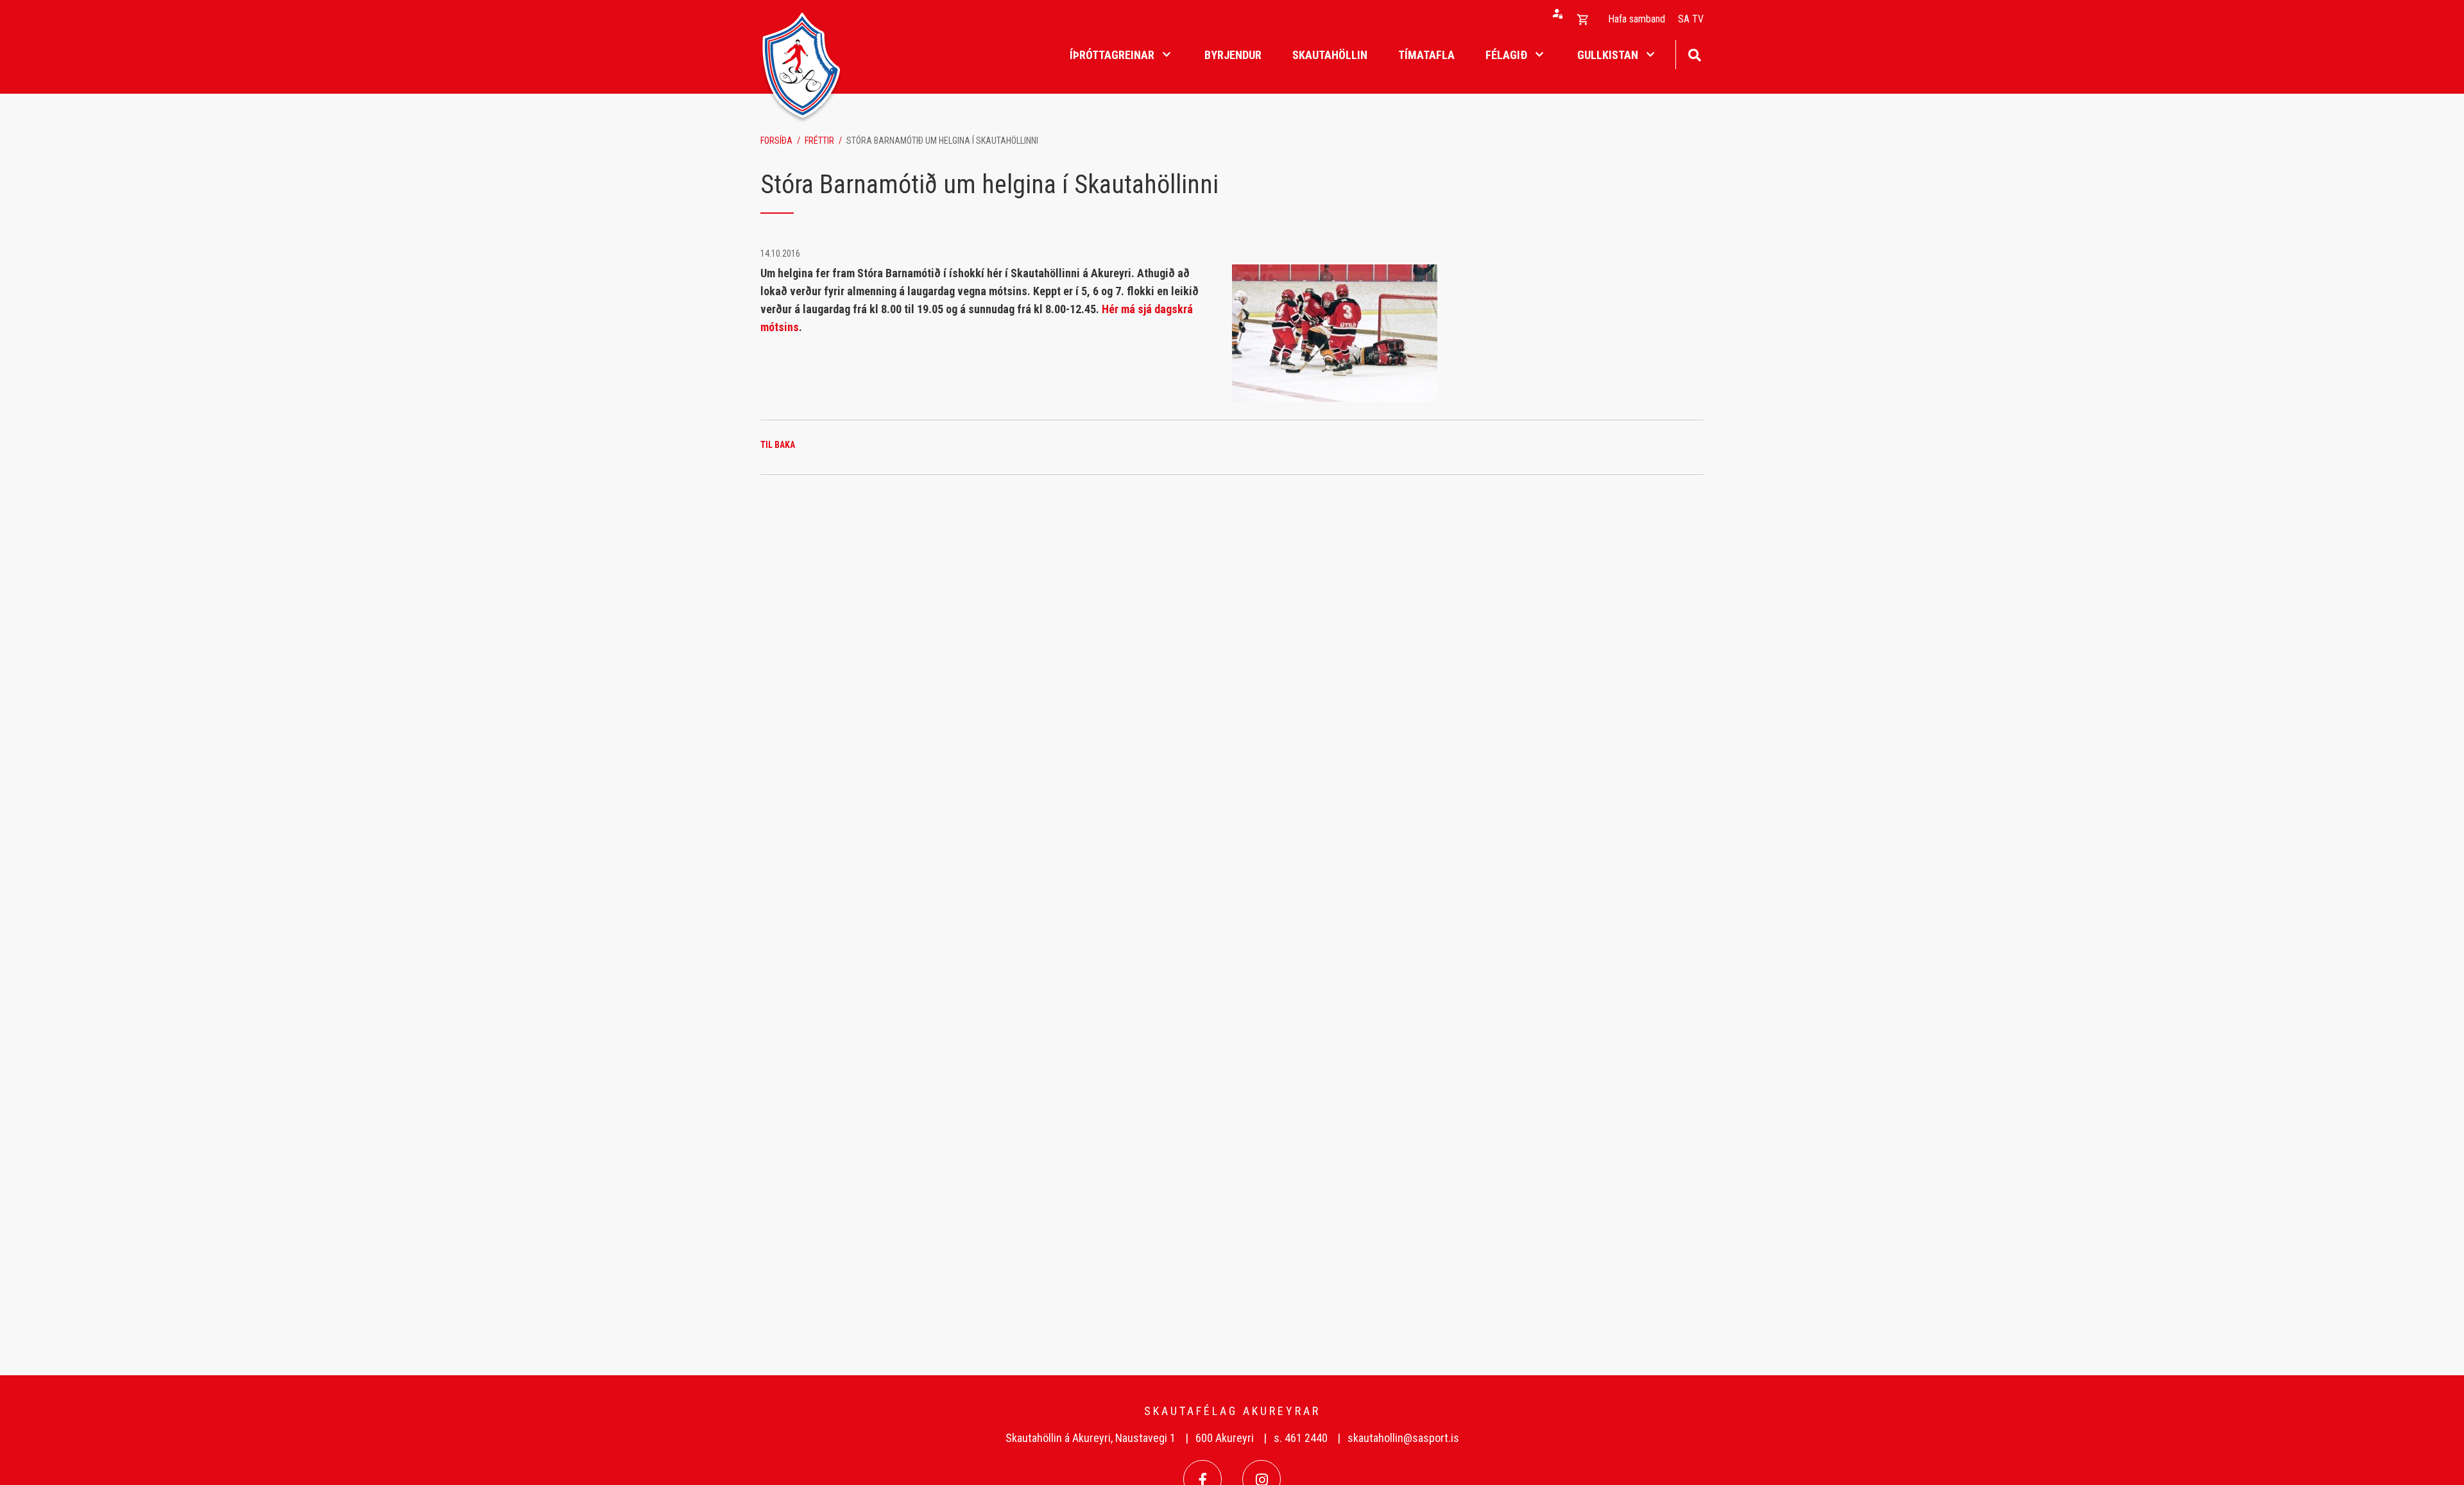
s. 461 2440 (1301, 1438)
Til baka (778, 445)
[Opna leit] (1694, 54)
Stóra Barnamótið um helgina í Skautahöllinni (942, 141)
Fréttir (819, 141)
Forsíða (776, 141)
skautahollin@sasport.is (1403, 1438)
